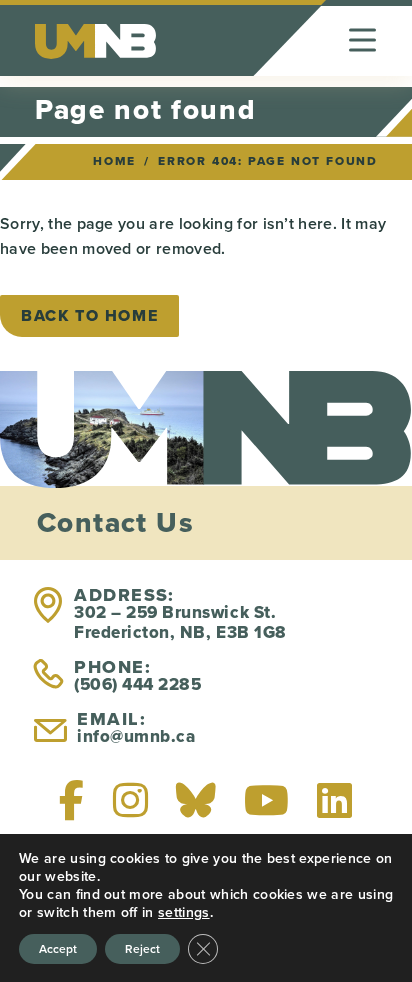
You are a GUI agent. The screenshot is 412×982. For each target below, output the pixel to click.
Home (114, 161)
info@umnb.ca (136, 736)
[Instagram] (130, 800)
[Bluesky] (196, 800)
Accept (58, 948)
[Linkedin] (334, 800)
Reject (142, 948)
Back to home (89, 315)
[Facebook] (71, 800)
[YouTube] (266, 800)
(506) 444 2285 (137, 684)
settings (184, 912)
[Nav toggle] (362, 40)
